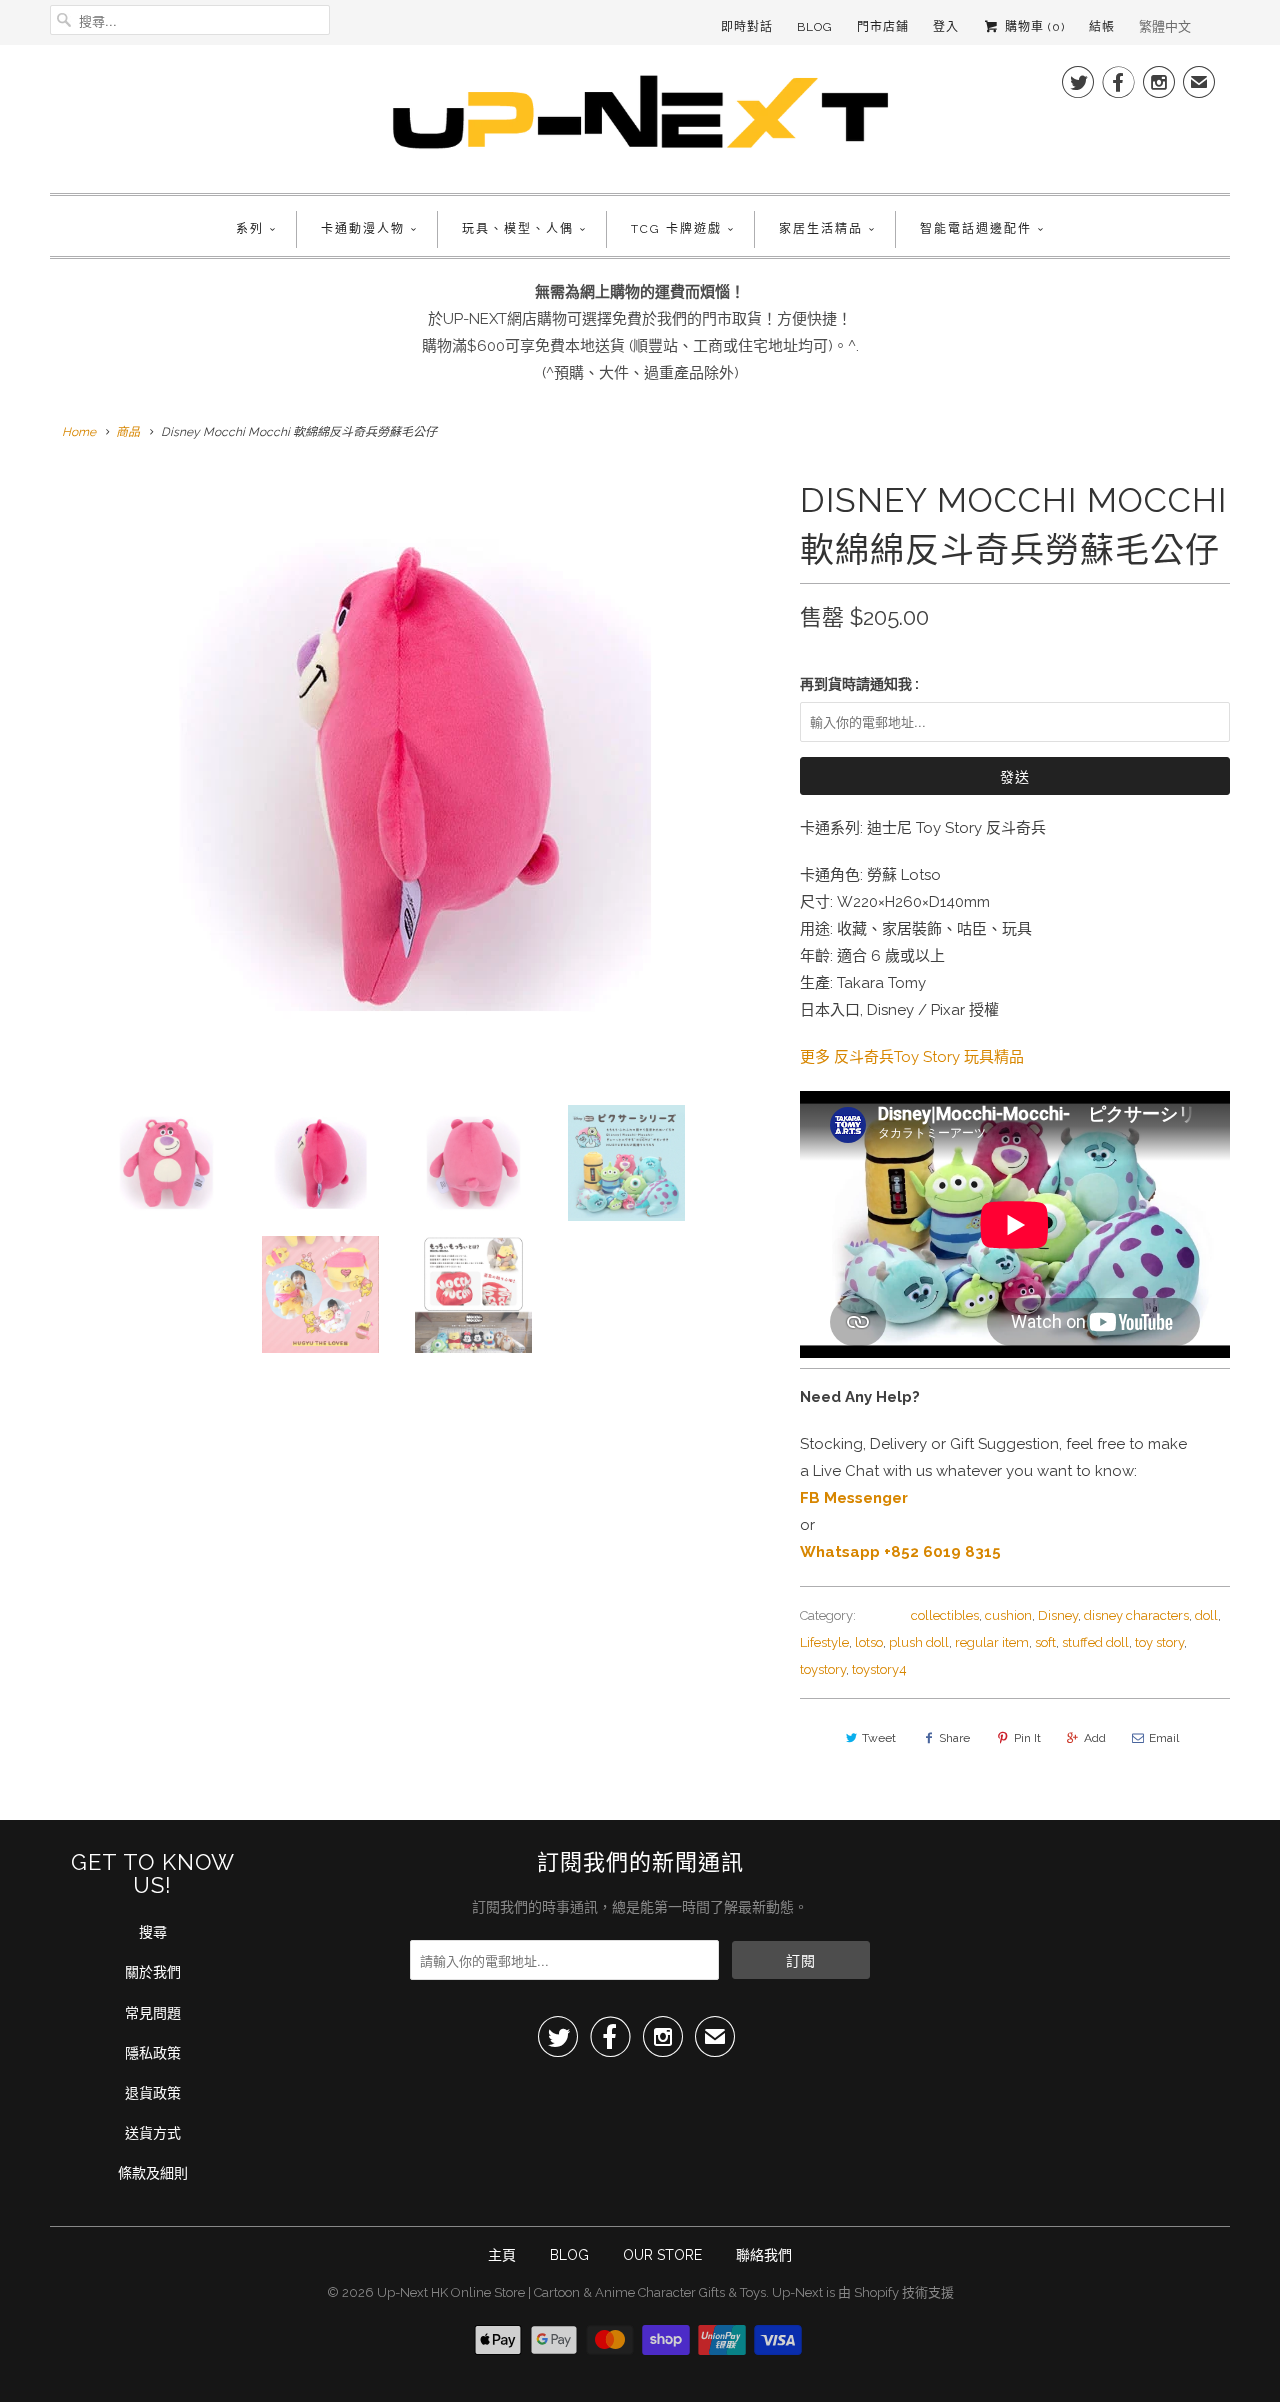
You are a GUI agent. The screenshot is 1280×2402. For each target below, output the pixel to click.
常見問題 (153, 2013)
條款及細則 (153, 2173)
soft (1045, 1642)
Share (954, 1738)
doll (1206, 1615)
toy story (1159, 1642)
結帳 (1102, 27)
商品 (128, 432)
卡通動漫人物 (363, 229)
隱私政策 (153, 2053)
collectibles (945, 1615)
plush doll (919, 1642)
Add (1095, 1738)
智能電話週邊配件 (976, 229)
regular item (992, 1642)
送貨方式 (153, 2133)
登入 (946, 27)
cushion (1008, 1615)
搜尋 (153, 1932)
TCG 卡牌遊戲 (676, 229)
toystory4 (879, 1669)
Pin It (1027, 1738)
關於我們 (153, 1972)
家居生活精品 (821, 229)
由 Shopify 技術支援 (896, 2292)
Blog (815, 27)
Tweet (879, 1738)
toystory (823, 1669)
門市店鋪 (883, 27)
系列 (250, 229)
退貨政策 (153, 2093)
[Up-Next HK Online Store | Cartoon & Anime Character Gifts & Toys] (640, 116)
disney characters (1136, 1615)
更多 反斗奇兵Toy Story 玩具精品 (912, 1057)
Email (1164, 1738)
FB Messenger (854, 1498)
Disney (1058, 1615)
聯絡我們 (764, 2255)
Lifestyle (824, 1642)
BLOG (569, 2255)
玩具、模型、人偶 (518, 229)
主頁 (502, 2255)
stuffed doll (1095, 1642)
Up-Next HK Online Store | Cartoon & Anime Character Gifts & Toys (571, 2292)
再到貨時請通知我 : (859, 684)
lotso (869, 1642)
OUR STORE (662, 2255)
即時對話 (747, 27)
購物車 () (1033, 27)
